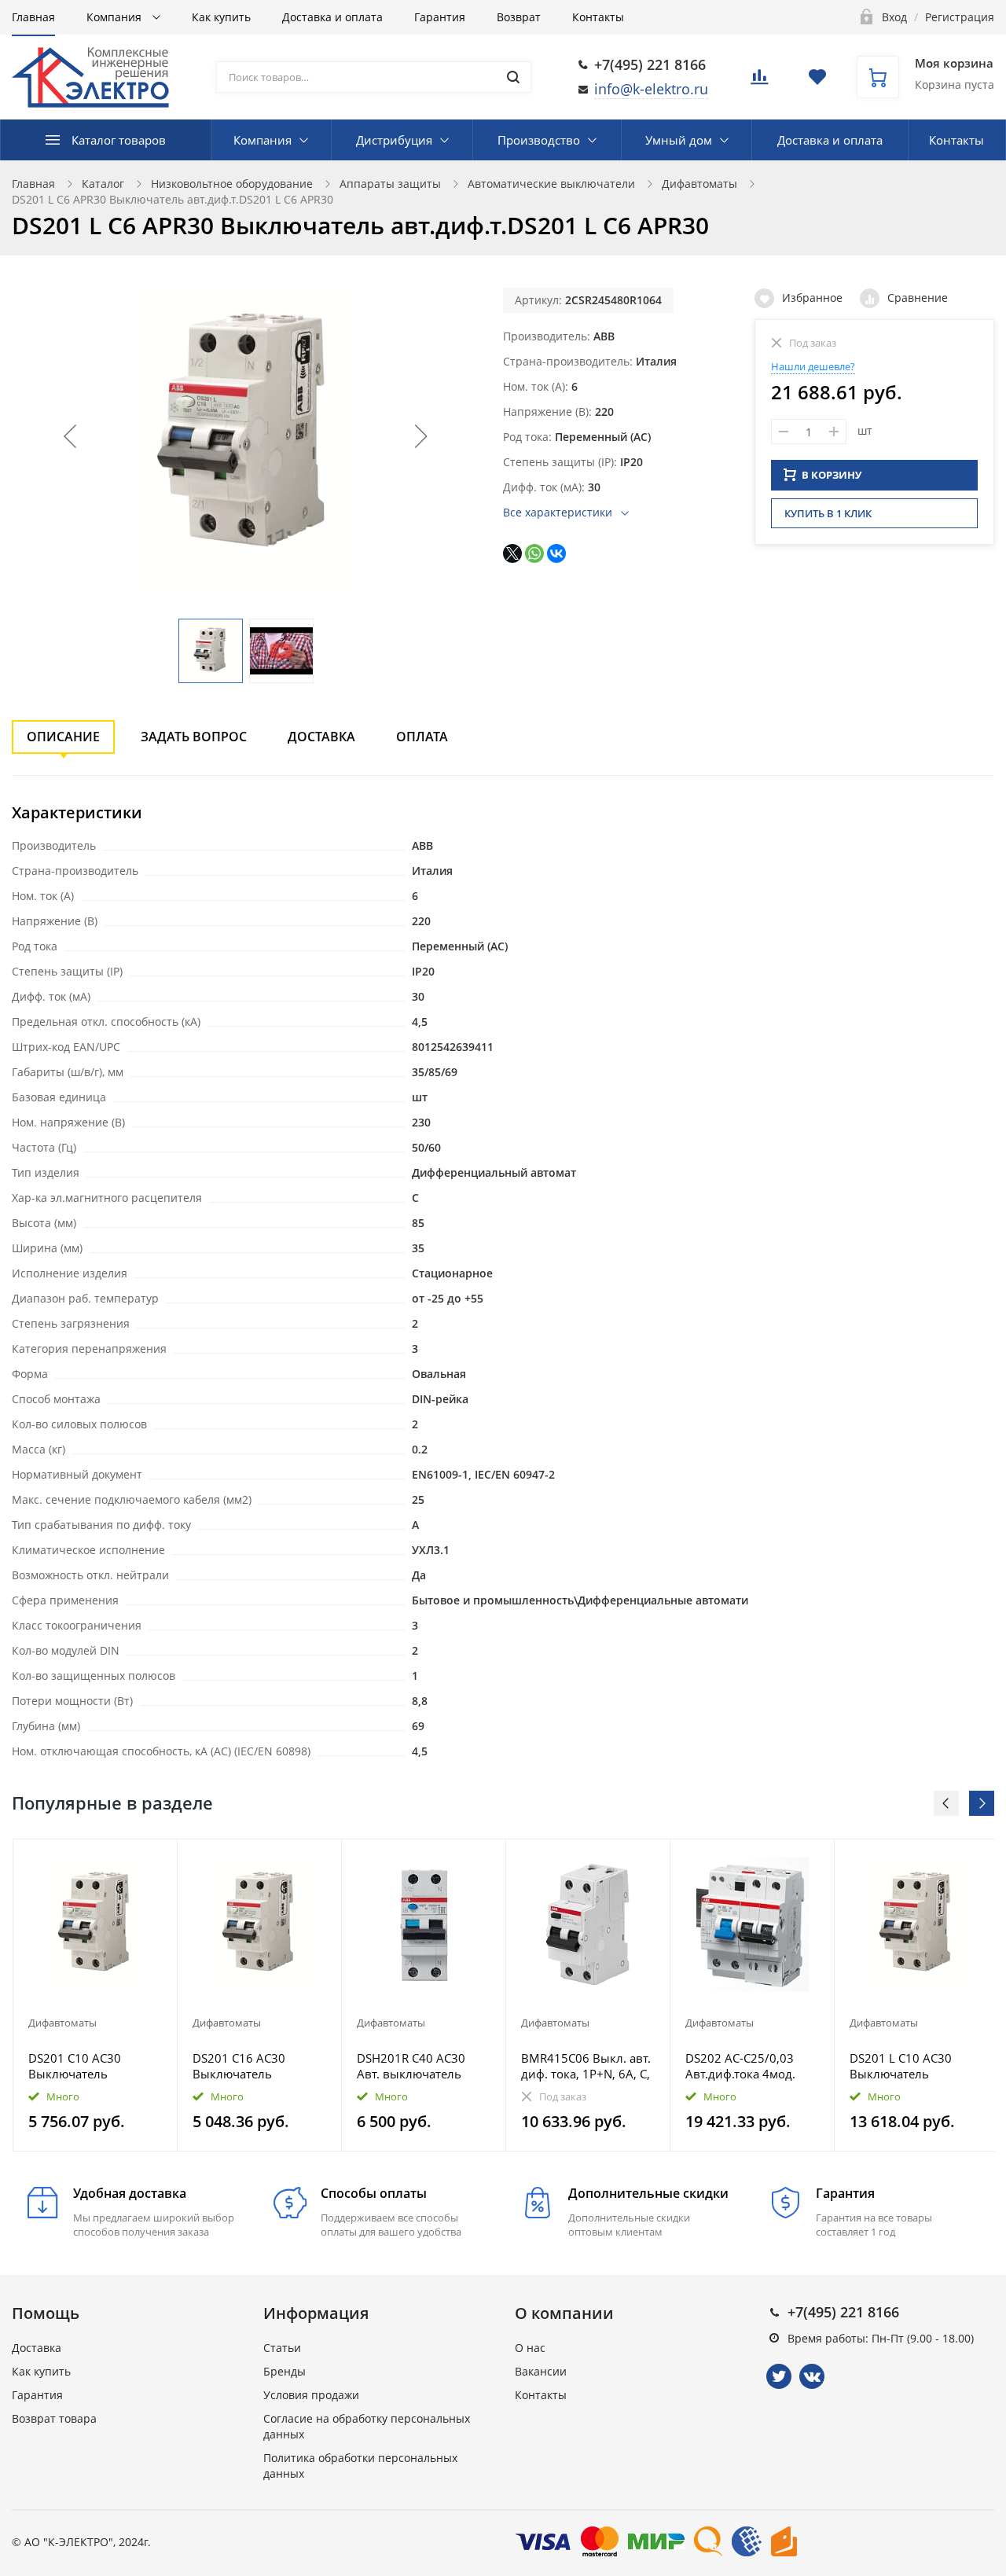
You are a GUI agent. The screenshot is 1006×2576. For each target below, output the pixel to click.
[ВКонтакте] (556, 553)
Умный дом (679, 140)
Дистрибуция (394, 140)
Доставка (321, 737)
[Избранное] (127, 1859)
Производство (539, 140)
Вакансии (541, 2371)
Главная (33, 17)
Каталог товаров (119, 140)
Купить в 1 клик (828, 513)
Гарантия (440, 17)
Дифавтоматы (699, 184)
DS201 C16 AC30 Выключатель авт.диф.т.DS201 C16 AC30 (250, 2066)
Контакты (598, 17)
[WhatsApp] (534, 553)
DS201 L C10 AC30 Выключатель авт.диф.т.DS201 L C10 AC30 (912, 2066)
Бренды (285, 2371)
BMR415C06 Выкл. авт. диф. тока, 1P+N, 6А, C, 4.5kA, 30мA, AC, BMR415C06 (586, 2066)
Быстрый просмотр (95, 1924)
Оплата (422, 737)
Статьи (282, 2348)
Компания (116, 17)
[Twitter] (779, 2376)
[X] (512, 553)
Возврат (519, 17)
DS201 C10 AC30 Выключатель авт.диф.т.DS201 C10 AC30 (86, 2066)
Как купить (221, 17)
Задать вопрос (194, 737)
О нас (530, 2348)
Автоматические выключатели (551, 184)
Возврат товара (54, 2418)
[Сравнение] (156, 1859)
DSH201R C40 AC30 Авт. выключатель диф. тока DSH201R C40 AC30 (412, 2066)
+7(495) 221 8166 (650, 64)
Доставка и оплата (332, 17)
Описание (63, 737)
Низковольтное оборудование (232, 184)
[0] (759, 81)
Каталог (103, 184)
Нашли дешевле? (813, 366)
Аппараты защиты (390, 184)
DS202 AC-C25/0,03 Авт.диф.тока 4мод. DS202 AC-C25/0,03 (740, 2066)
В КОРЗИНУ (832, 475)
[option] (95, 1995)
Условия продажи (311, 2395)
